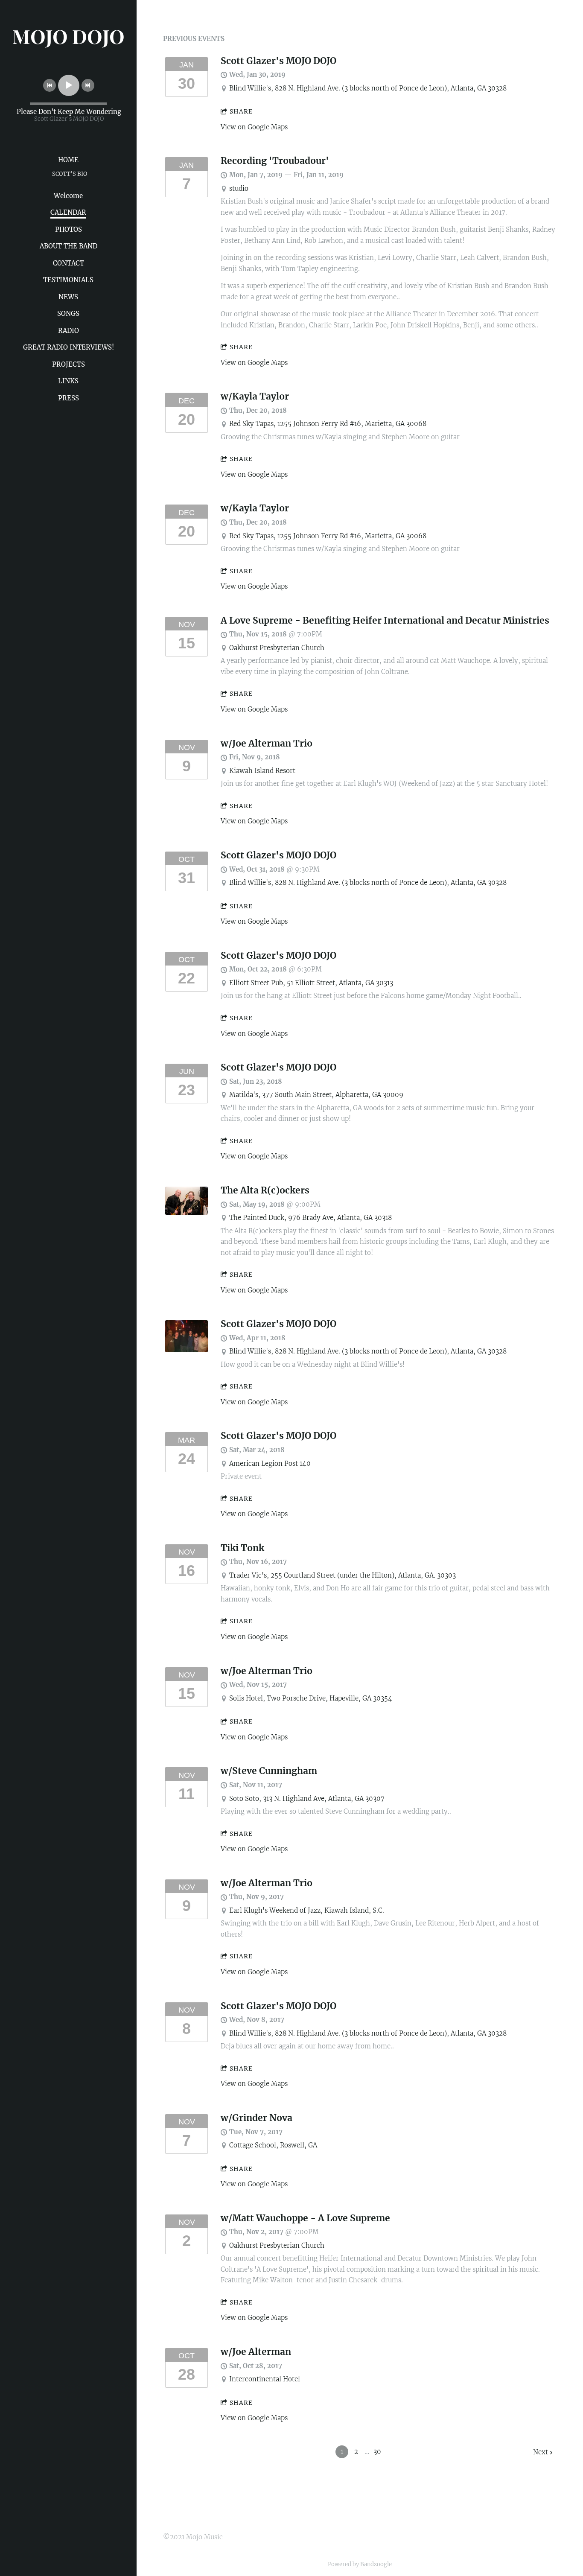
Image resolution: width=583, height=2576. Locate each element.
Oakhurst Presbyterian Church (277, 648)
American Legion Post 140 (270, 1463)
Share (241, 111)
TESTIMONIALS (68, 280)
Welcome (68, 196)
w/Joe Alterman (256, 2352)
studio (239, 188)
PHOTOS (69, 229)
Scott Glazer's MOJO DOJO (278, 61)
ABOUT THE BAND (69, 246)
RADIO (69, 331)
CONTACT (69, 263)
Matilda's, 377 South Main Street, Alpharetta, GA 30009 (316, 1095)
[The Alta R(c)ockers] (187, 1212)
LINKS (68, 381)
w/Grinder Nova (257, 2118)
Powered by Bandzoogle (360, 2564)
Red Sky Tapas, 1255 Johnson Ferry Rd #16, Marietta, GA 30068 (328, 424)
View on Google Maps (254, 127)
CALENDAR (68, 212)
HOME (68, 160)
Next (541, 2452)
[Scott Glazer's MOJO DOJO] (187, 1350)
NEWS (68, 297)
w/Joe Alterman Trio (267, 744)
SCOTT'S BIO (70, 174)
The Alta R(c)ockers (265, 1190)
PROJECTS (69, 364)
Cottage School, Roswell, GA (273, 2145)
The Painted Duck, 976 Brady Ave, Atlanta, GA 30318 (310, 1218)
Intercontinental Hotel (265, 2379)
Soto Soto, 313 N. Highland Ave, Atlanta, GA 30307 (307, 1799)
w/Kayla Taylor (255, 397)
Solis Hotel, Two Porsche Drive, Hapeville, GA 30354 (311, 1698)
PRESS (69, 398)
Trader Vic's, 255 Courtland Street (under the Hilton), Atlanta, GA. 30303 (343, 1575)
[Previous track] (50, 85)
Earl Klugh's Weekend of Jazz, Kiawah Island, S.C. (307, 1910)
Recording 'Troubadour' (275, 161)
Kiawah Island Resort (262, 771)
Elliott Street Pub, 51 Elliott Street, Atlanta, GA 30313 (311, 983)
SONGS (68, 314)
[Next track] (88, 85)
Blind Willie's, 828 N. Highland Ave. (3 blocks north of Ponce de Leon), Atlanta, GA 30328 (368, 88)
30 (377, 2452)
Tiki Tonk (242, 1548)
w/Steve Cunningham (269, 1771)
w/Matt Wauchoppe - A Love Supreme (305, 2218)
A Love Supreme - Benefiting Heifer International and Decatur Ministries (385, 621)
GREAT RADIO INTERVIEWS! (69, 347)
